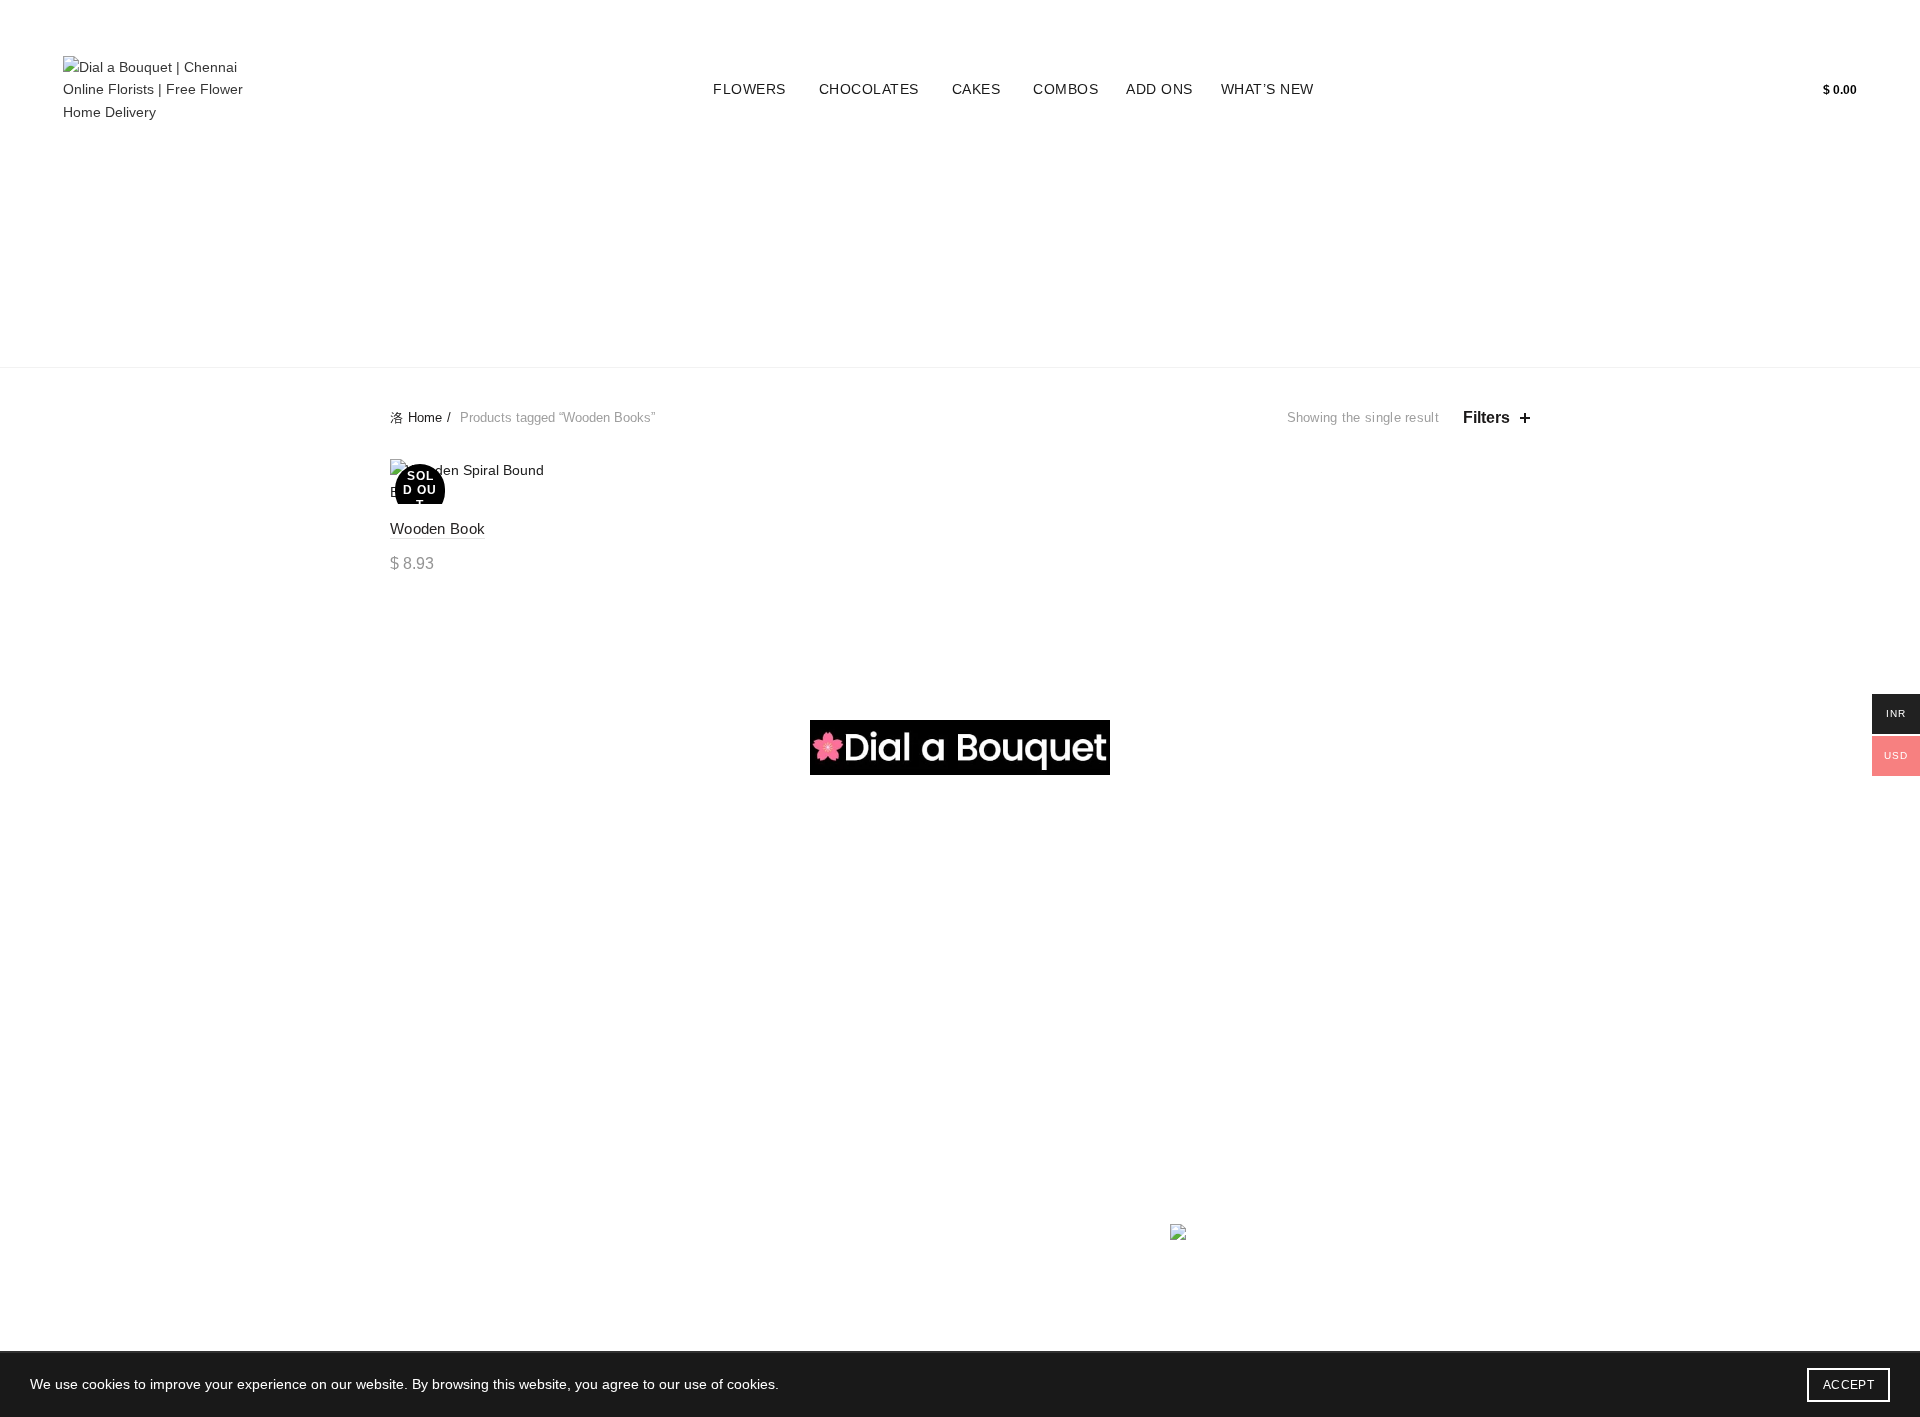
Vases (865, 277)
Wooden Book (437, 528)
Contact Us (1010, 1103)
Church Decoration (449, 987)
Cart (1840, 21)
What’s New (1267, 89)
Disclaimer (813, 1045)
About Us (1004, 929)
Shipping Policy (828, 1016)
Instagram (1007, 958)
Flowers (749, 89)
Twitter (996, 1016)
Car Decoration (438, 1016)
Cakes (976, 89)
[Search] (1757, 90)
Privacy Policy (823, 929)
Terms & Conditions (841, 987)
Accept (1848, 1385)
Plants (787, 277)
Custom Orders (776, 227)
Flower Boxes (1132, 227)
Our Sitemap (820, 1074)
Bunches (1238, 277)
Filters (1486, 417)
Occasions (687, 277)
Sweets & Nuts (631, 1016)
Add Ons (1159, 89)
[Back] (415, 254)
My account (1639, 21)
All (541, 227)
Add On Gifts (625, 1132)
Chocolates (869, 89)
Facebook (1006, 987)
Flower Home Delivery (460, 929)
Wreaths (951, 277)
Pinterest (1003, 1045)
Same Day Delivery (960, 327)
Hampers (1355, 227)
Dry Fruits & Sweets (958, 227)
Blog (1782, 21)
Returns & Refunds (840, 958)
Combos (1065, 89)
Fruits (603, 1045)
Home (1723, 21)
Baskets (1142, 277)
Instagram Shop (547, 277)
